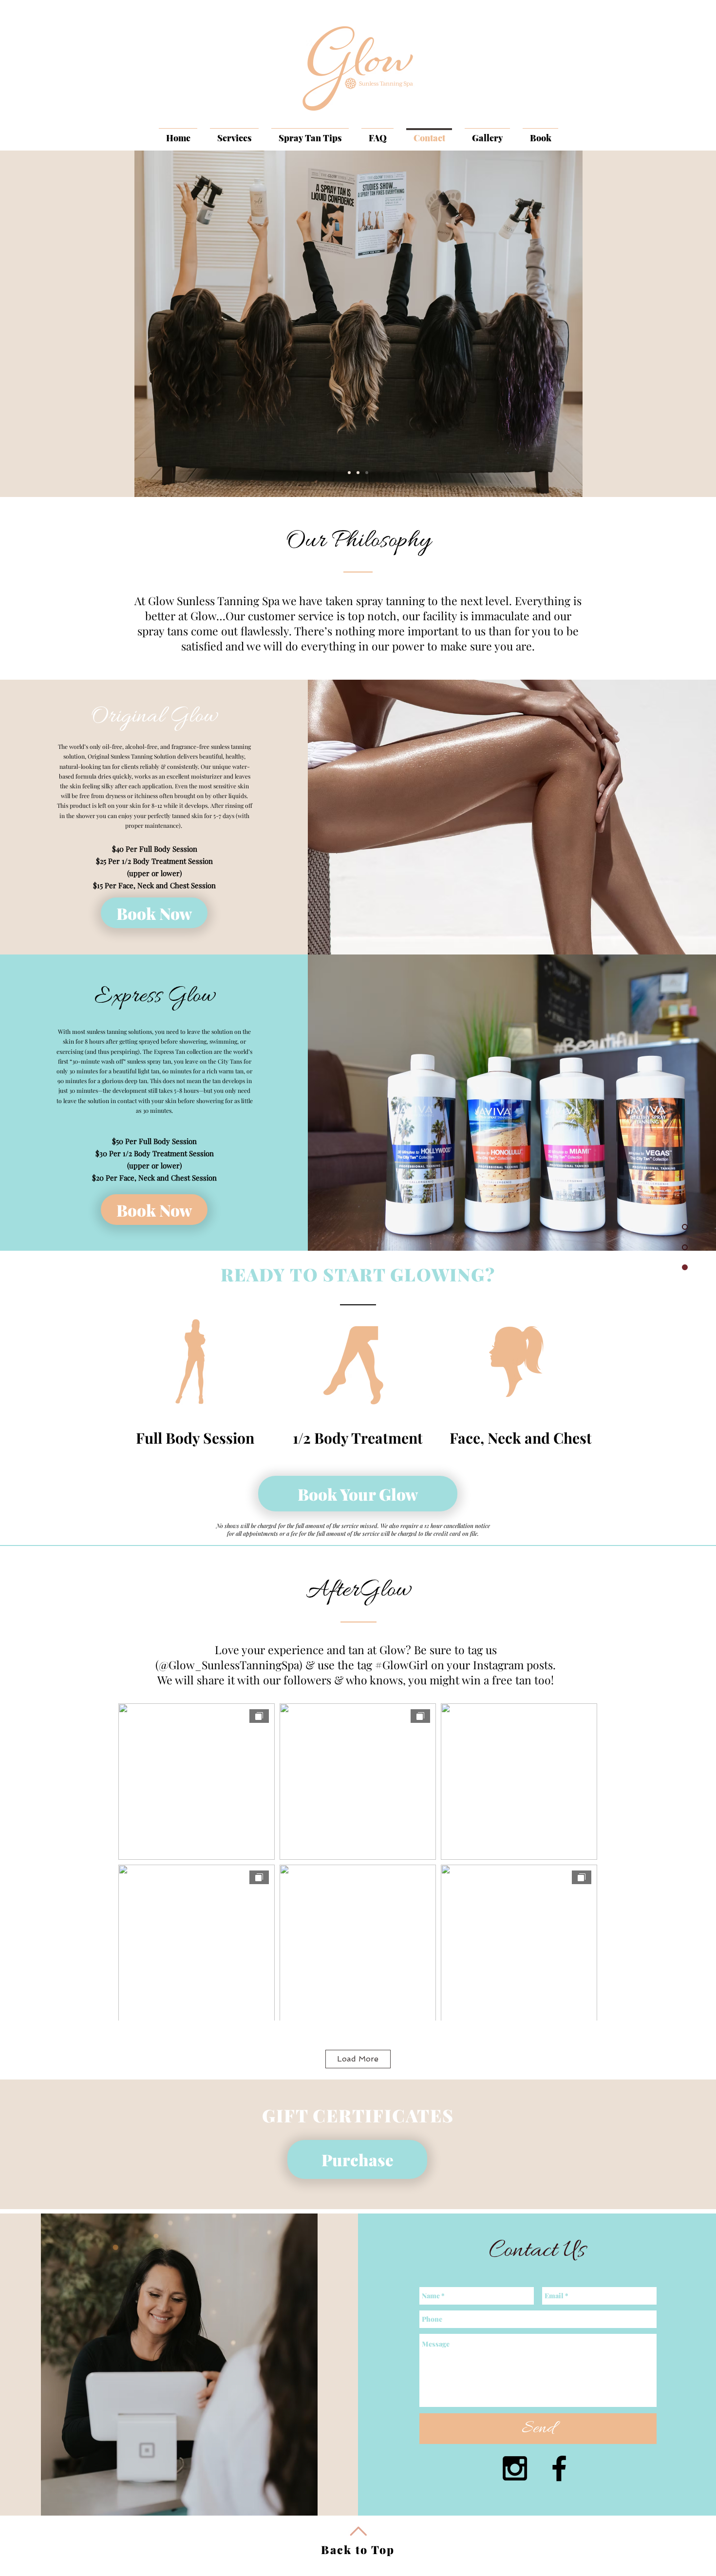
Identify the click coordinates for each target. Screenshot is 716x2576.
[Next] (661, 324)
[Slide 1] (349, 473)
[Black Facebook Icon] (559, 2468)
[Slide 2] (358, 473)
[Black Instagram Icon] (515, 2468)
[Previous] (55, 324)
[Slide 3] (367, 473)
